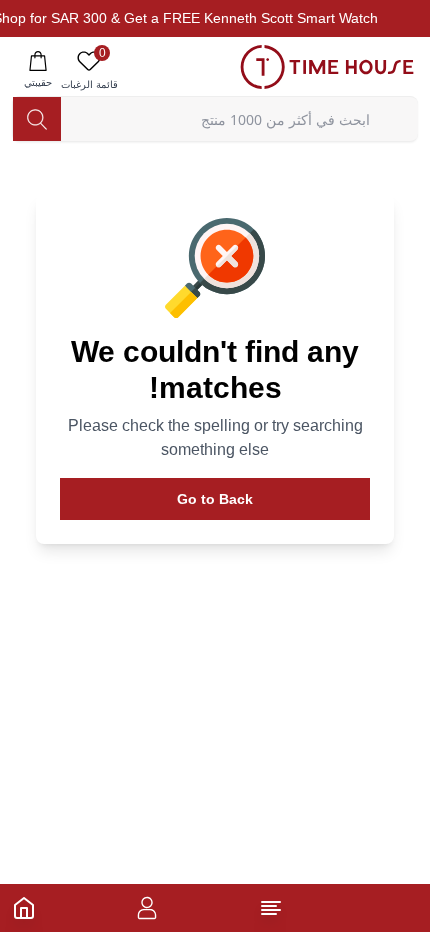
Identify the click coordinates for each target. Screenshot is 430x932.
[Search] (37, 119)
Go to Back (215, 499)
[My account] (147, 908)
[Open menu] (271, 908)
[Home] (24, 908)
